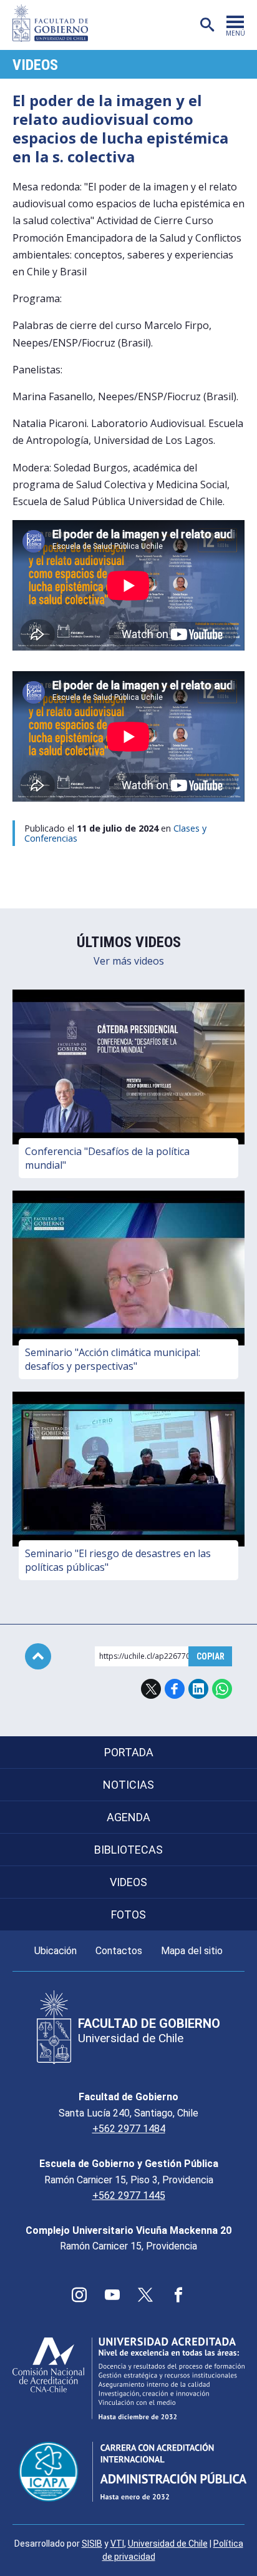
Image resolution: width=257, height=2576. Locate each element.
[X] (145, 2295)
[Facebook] (178, 2295)
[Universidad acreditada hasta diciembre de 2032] (128, 2378)
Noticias (128, 1785)
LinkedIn (198, 1689)
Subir (38, 1656)
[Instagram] (79, 2295)
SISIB (92, 2544)
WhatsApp (222, 1689)
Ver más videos (129, 961)
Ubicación (56, 1951)
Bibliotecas (128, 1850)
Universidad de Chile (168, 2544)
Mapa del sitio (192, 1951)
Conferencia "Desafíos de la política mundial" (107, 1158)
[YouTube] (112, 2295)
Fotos (128, 1915)
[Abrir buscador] (207, 25)
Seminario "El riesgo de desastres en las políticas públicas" (118, 1560)
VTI (117, 2544)
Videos (35, 65)
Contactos (119, 1951)
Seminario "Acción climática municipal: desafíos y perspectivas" (113, 1359)
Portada (129, 1752)
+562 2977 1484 (129, 2129)
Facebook (175, 1689)
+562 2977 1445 (129, 2195)
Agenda (128, 1817)
